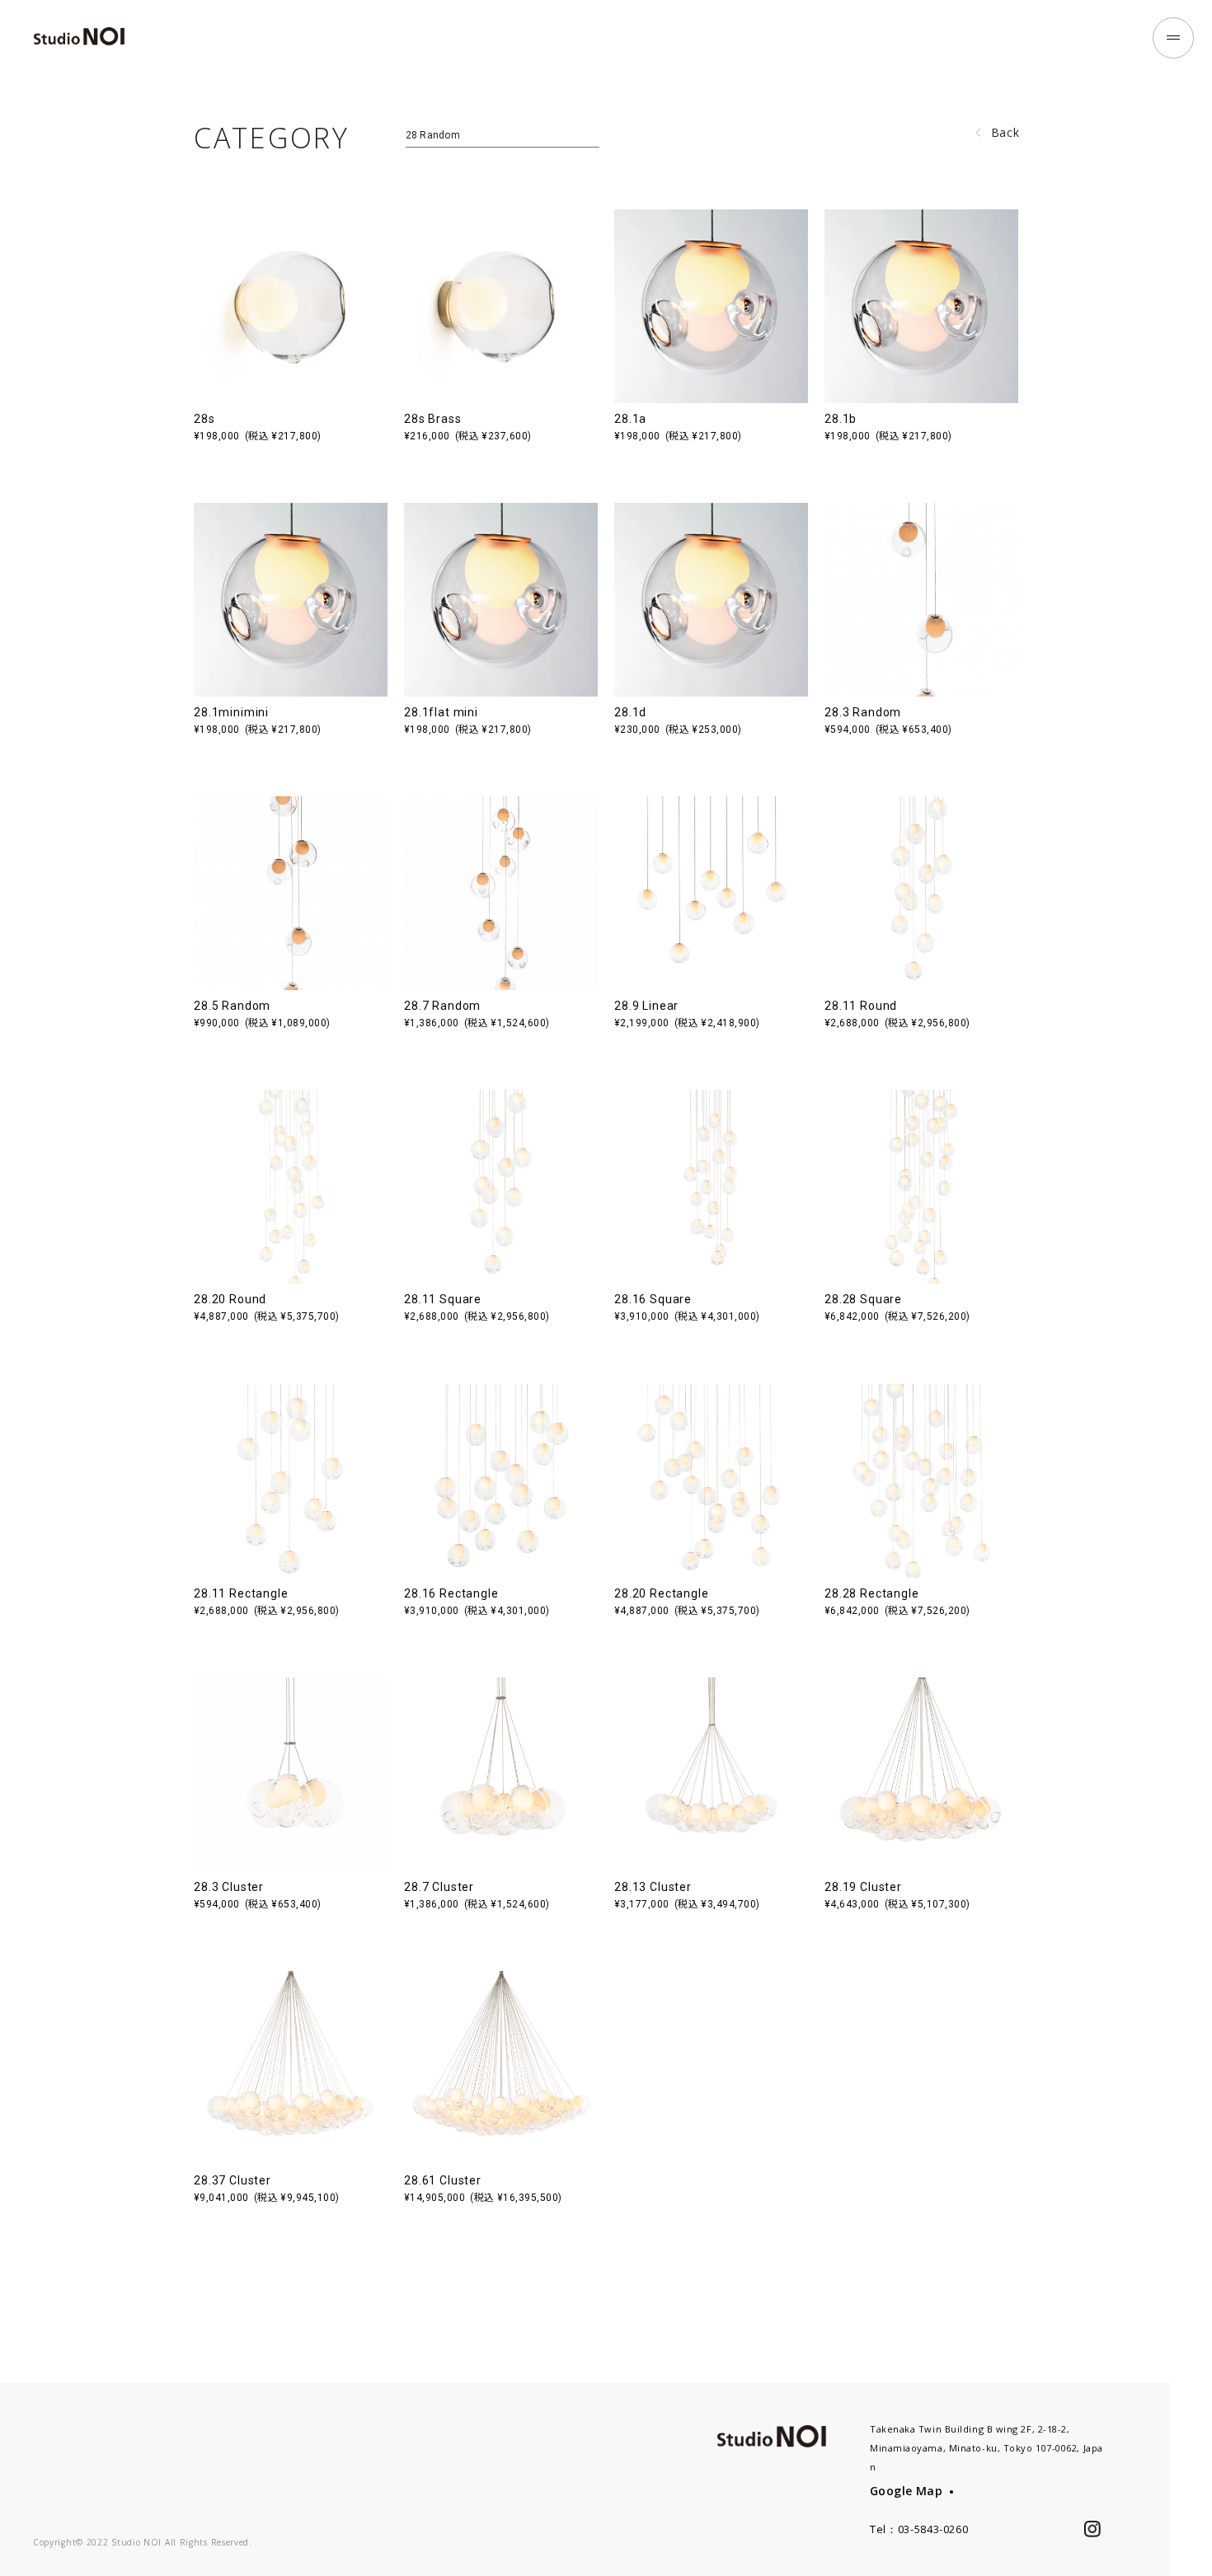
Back (1005, 132)
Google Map (906, 2491)
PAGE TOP (1191, 2534)
